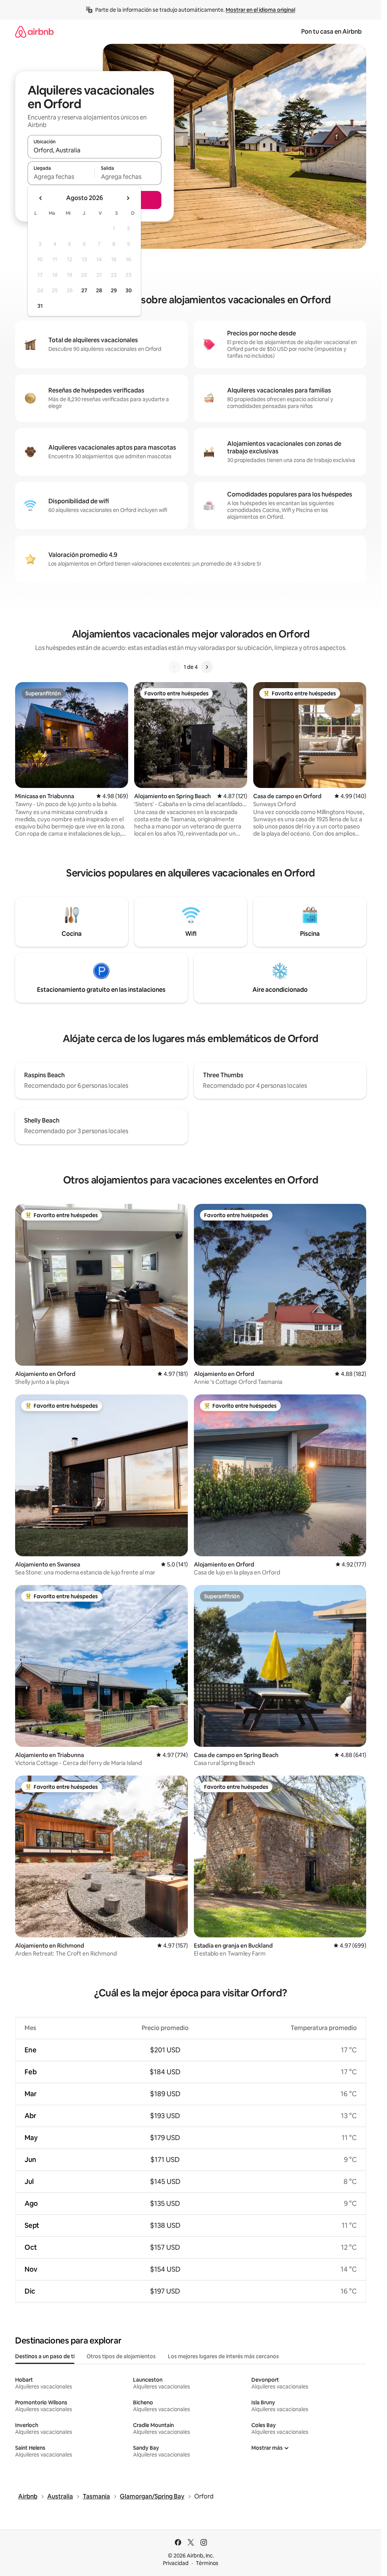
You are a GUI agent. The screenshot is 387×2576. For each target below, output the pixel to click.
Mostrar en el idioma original (260, 10)
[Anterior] (175, 667)
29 (114, 290)
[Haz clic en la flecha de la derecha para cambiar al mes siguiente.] (128, 198)
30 (129, 290)
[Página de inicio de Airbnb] (34, 32)
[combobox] (94, 150)
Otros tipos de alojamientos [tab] (121, 2356)
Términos (207, 2563)
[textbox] (61, 177)
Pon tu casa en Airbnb (331, 32)
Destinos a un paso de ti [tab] (45, 2356)
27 (84, 290)
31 (40, 306)
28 (99, 290)
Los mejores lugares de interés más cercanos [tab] (223, 2356)
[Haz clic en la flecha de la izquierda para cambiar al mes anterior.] (41, 198)
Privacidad (176, 2563)
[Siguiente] (207, 667)
